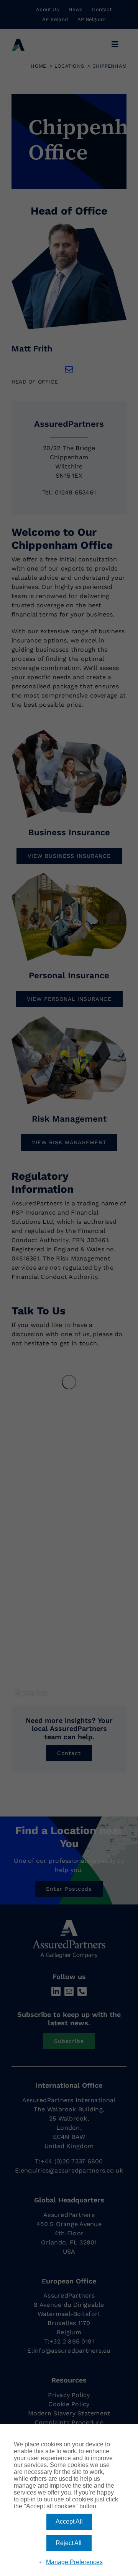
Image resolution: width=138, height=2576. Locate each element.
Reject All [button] (69, 2543)
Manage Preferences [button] (74, 2562)
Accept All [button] (69, 2522)
